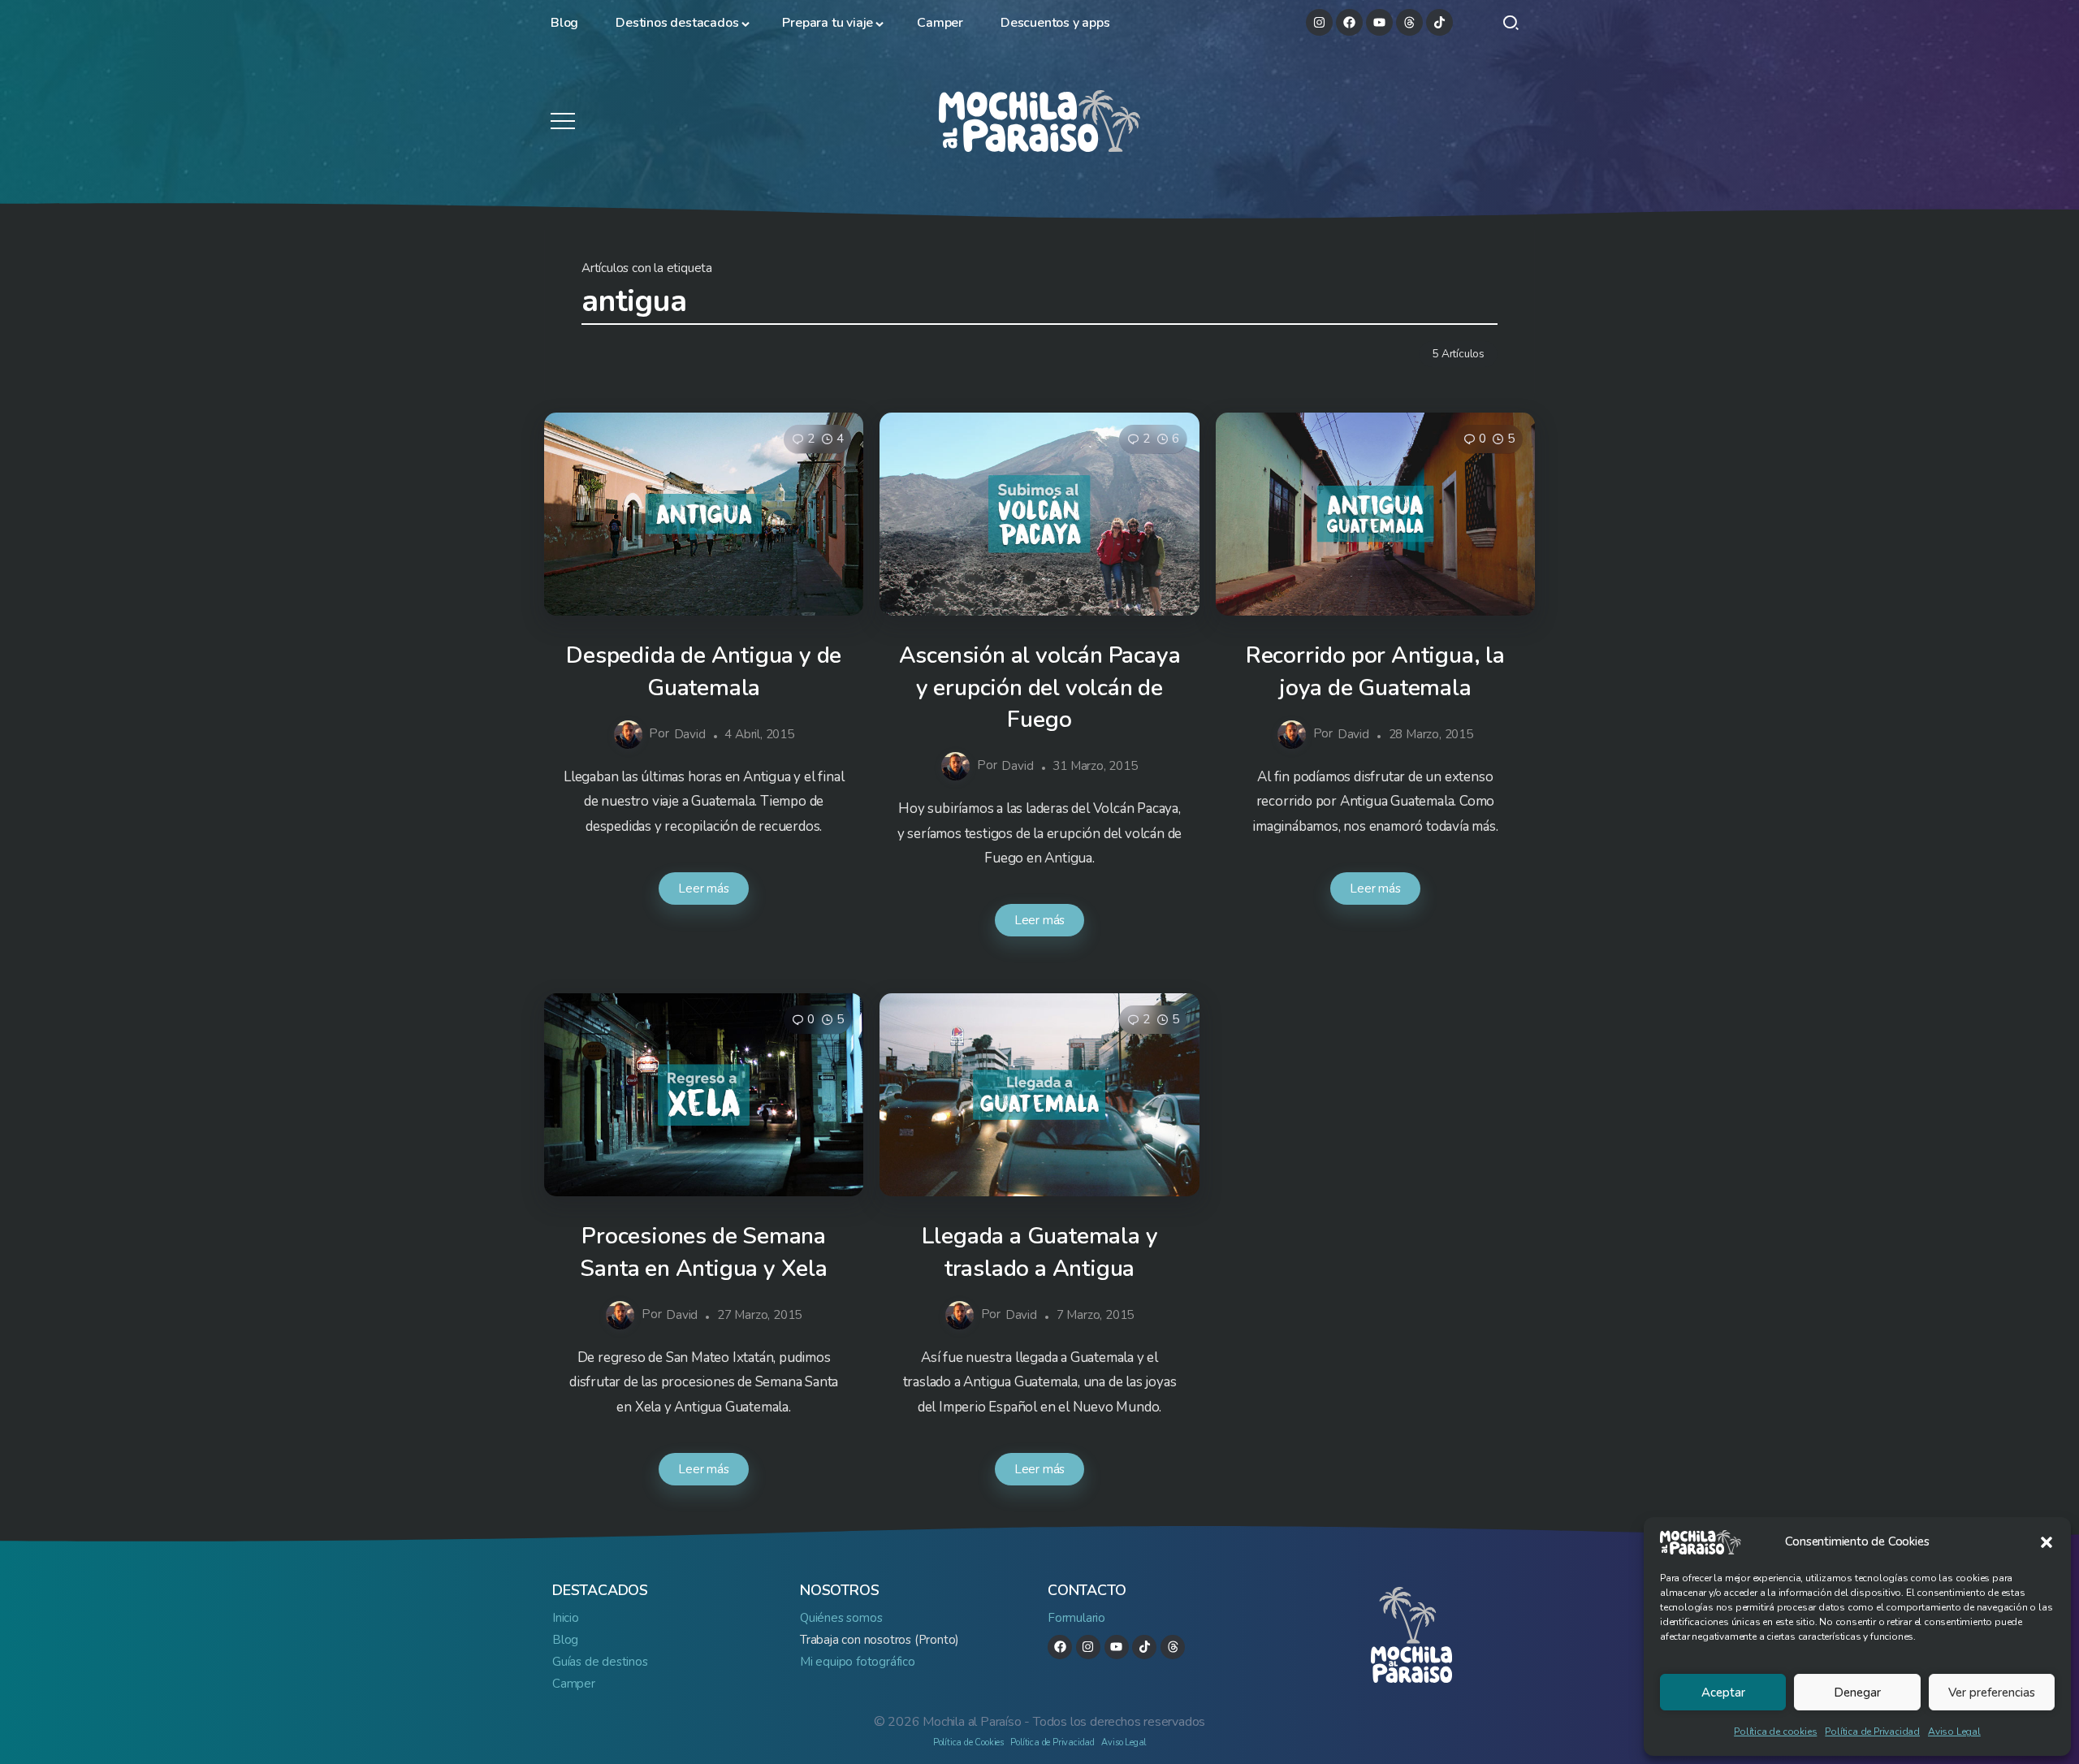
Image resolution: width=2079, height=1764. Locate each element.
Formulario (1076, 1618)
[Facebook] (1349, 22)
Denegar (1857, 1693)
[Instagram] (1319, 22)
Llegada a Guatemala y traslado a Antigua (1040, 1252)
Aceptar (1723, 1693)
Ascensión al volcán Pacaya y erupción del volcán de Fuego (1040, 687)
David (690, 734)
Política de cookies (1775, 1732)
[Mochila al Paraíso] (1039, 120)
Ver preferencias (1992, 1693)
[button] (2047, 1542)
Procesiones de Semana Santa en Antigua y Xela (703, 1252)
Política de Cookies (968, 1742)
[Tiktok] (1439, 22)
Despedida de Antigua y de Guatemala (704, 671)
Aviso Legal (1954, 1732)
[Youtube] (1379, 22)
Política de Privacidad (1872, 1732)
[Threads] (1409, 22)
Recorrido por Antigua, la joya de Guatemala (1375, 671)
